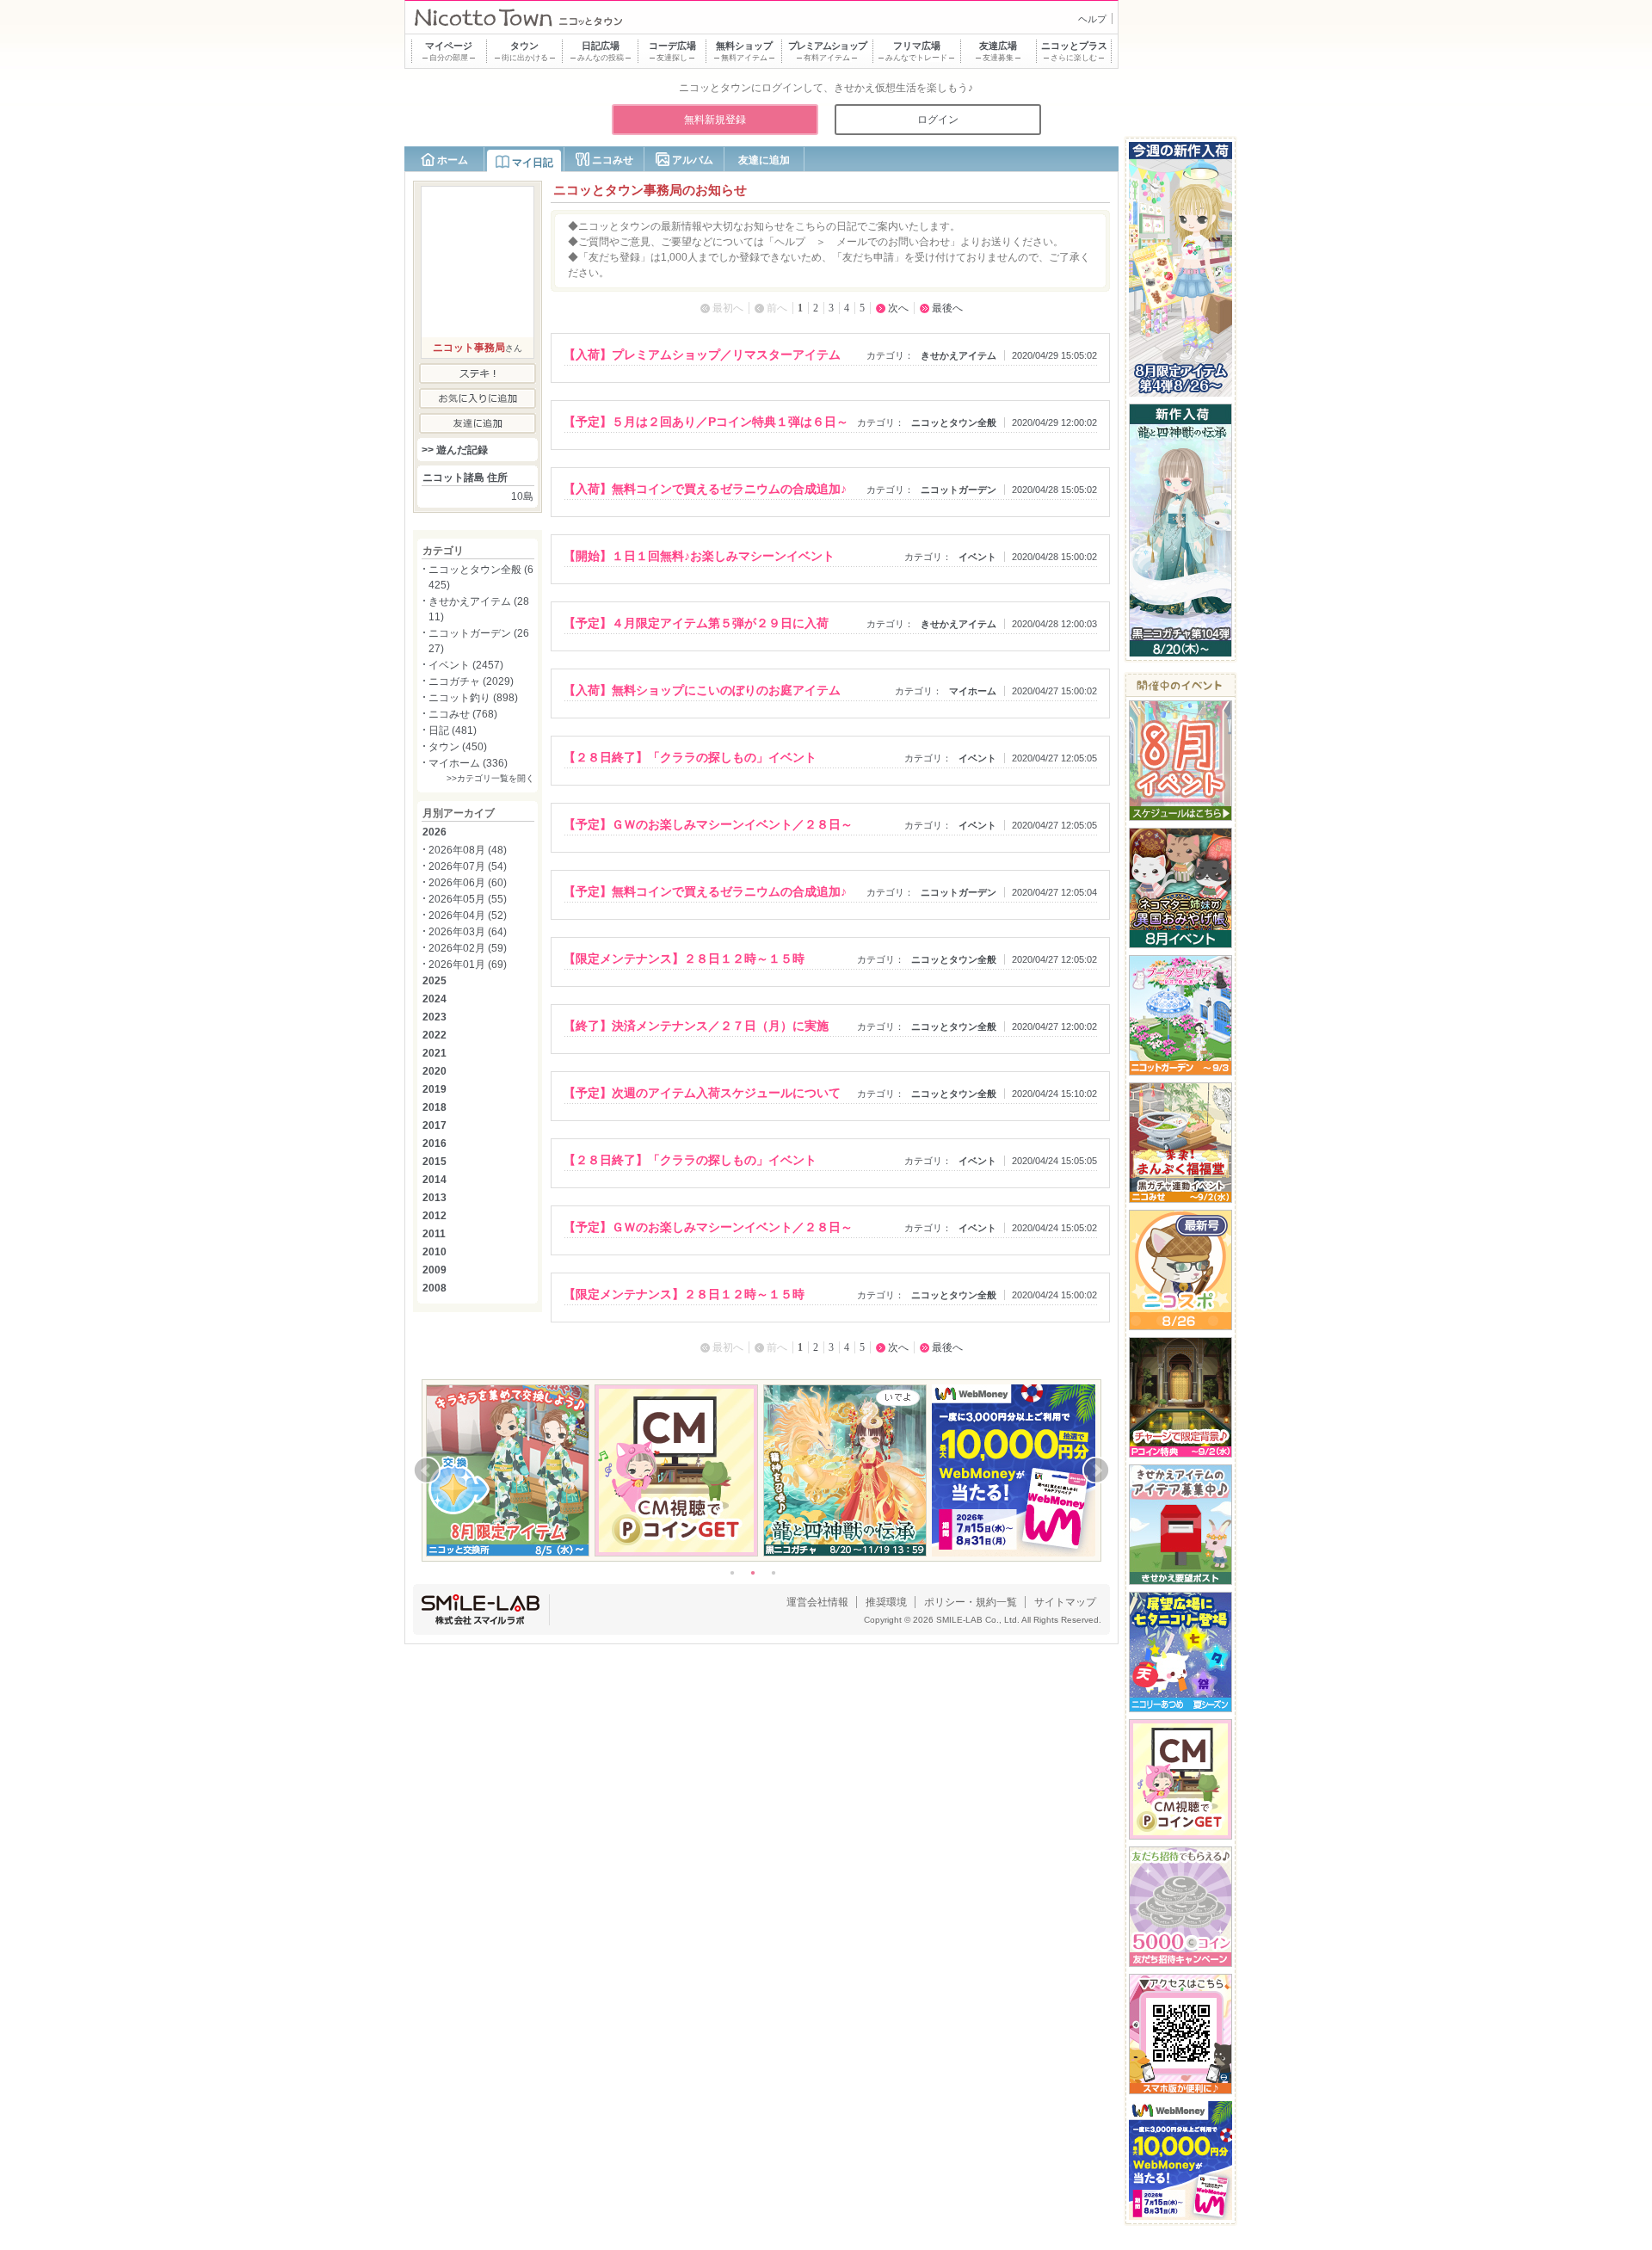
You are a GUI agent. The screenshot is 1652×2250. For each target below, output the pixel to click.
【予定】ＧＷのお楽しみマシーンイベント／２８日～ (708, 824)
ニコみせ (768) (463, 714)
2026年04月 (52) (468, 915)
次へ (898, 308)
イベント (977, 557)
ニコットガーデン (959, 490)
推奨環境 (886, 1602)
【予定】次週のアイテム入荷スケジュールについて (702, 1093)
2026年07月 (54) (468, 866)
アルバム (693, 160)
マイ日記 (533, 163)
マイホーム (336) (468, 763)
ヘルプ (1092, 19)
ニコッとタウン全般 (954, 422)
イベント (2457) (466, 665)
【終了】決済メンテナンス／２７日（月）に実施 (696, 1026)
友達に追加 (764, 160)
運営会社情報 (817, 1602)
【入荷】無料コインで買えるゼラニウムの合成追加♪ (705, 489)
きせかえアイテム (959, 355)
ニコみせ (613, 160)
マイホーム (973, 691)
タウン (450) (458, 747)
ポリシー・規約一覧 (971, 1602)
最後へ (947, 308)
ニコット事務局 (469, 348)
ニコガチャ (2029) (471, 681)
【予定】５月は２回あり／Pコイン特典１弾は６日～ (706, 422)
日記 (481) (453, 730)
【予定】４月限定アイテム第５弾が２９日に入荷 (696, 623)
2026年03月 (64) (468, 932)
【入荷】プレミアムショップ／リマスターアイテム (702, 354)
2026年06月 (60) (468, 883)
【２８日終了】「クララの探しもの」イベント (690, 757)
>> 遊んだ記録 (455, 450)
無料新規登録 (715, 120)
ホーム (453, 160)
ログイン (938, 120)
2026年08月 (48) (468, 850)
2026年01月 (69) (468, 965)
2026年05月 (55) (468, 899)
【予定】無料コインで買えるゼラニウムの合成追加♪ (705, 891)
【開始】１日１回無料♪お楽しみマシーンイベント (699, 556)
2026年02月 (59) (468, 948)
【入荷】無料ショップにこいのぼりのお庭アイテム (702, 690)
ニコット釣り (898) (473, 698)
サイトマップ (1065, 1602)
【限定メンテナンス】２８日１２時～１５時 (684, 959)
